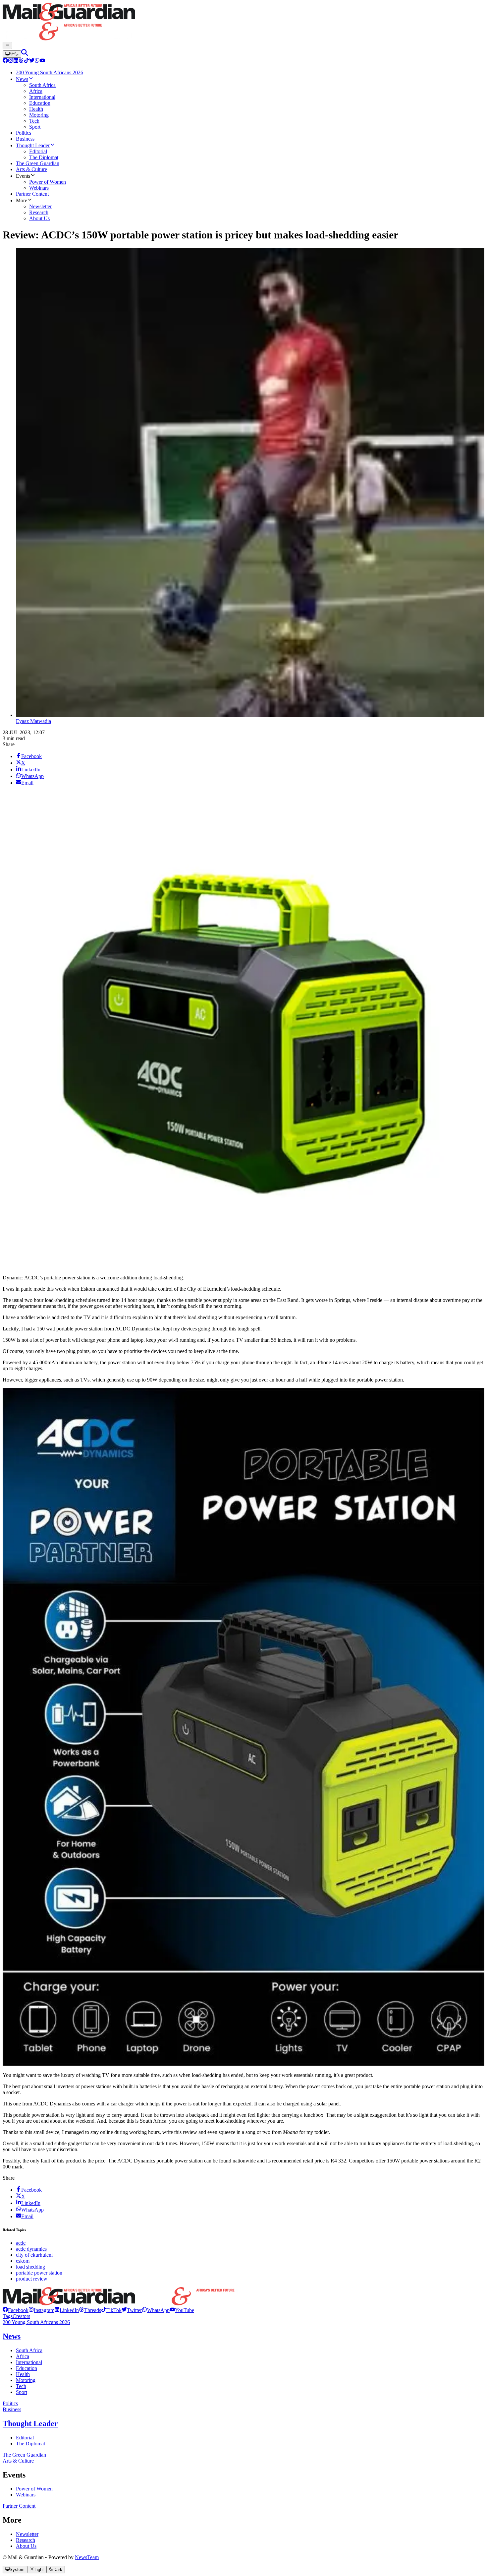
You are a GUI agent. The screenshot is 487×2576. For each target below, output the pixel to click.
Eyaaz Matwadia (33, 721)
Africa (23, 2356)
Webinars (26, 2495)
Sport (22, 2392)
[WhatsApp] (37, 61)
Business (12, 2409)
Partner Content (19, 2506)
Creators (21, 2316)
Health (23, 2374)
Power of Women (34, 2489)
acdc (21, 2243)
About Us (26, 2546)
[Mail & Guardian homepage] (243, 22)
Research (26, 2540)
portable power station (39, 2273)
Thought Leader (30, 2423)
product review (32, 2279)
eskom (23, 2261)
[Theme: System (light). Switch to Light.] (12, 54)
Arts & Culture (18, 2461)
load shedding (30, 2267)
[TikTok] (27, 61)
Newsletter (27, 2534)
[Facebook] (5, 61)
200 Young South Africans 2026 (36, 2322)
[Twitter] (32, 61)
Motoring (26, 2380)
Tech (21, 2386)
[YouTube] (42, 61)
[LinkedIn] (16, 61)
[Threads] (21, 61)
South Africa (29, 2350)
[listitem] (16, 2310)
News (12, 2336)
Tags (8, 2316)
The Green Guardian (24, 2455)
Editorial (25, 2438)
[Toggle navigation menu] (7, 45)
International (29, 2362)
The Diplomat (30, 2444)
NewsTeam (87, 2557)
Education (27, 2368)
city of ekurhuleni (34, 2255)
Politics (10, 2403)
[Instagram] (11, 61)
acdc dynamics (31, 2249)
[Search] (25, 54)
